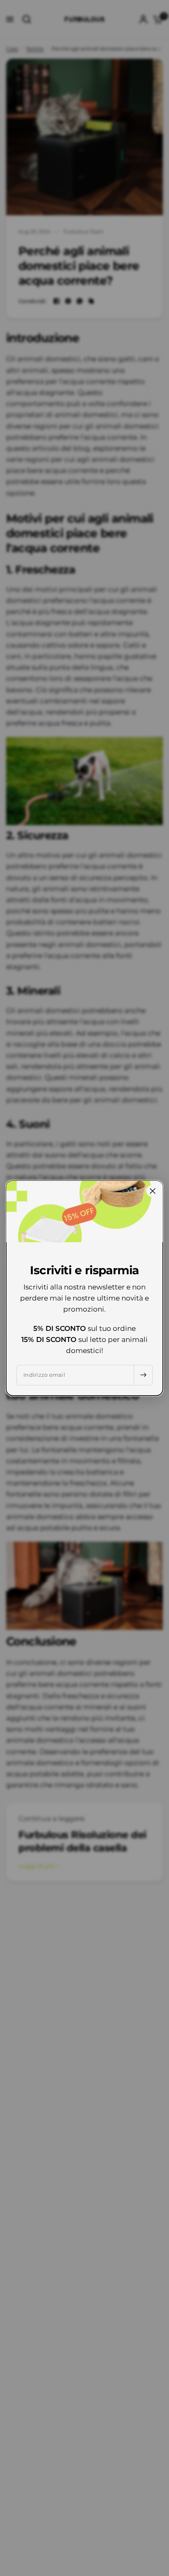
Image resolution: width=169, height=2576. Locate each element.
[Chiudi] (153, 1191)
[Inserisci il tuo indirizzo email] (143, 1375)
